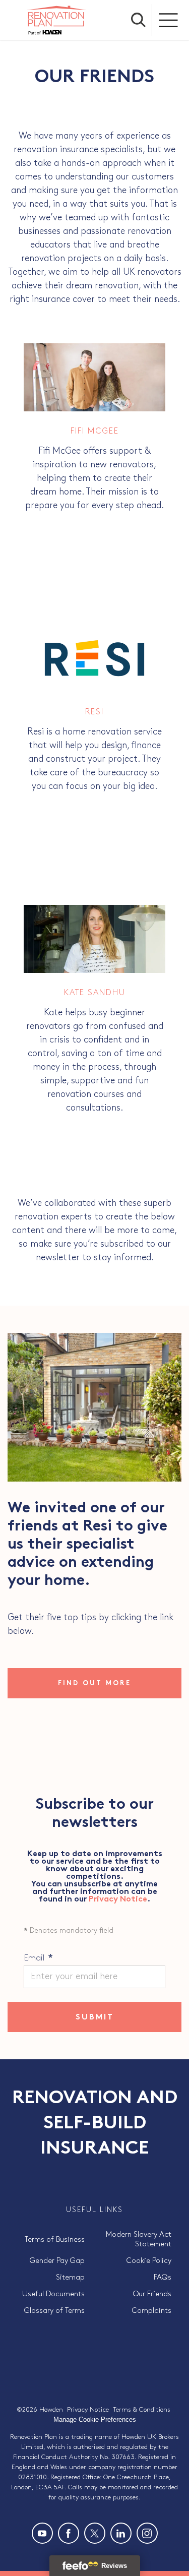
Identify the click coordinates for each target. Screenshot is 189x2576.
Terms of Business (55, 2240)
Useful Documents (53, 2294)
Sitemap (70, 2278)
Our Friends (152, 2294)
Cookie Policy (149, 2261)
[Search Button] (139, 20)
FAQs (163, 2278)
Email (38, 1958)
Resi (94, 712)
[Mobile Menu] (169, 20)
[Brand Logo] (56, 20)
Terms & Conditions (142, 2410)
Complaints (152, 2311)
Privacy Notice (118, 1900)
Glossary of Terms (54, 2311)
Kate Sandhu (95, 993)
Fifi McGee (95, 431)
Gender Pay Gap (57, 2261)
